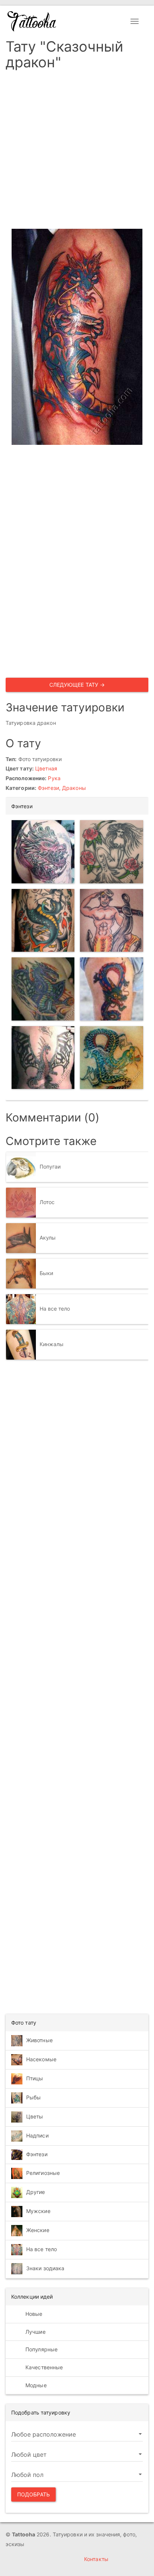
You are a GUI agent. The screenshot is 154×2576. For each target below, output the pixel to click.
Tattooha (32, 21)
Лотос (47, 1202)
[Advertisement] (77, 152)
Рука (54, 778)
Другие (36, 2192)
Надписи (37, 2135)
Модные (35, 2385)
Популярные (41, 2349)
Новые (33, 2314)
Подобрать (33, 2494)
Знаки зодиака (45, 2268)
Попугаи (50, 1167)
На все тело (55, 1309)
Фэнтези (48, 788)
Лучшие (35, 2332)
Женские (38, 2230)
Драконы (74, 788)
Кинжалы (52, 1344)
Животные (39, 2040)
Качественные (43, 2367)
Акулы (48, 1238)
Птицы (35, 2078)
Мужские (38, 2211)
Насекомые (41, 2059)
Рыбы (33, 2097)
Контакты (96, 2559)
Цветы (35, 2116)
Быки (46, 1273)
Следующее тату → (77, 685)
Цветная (46, 768)
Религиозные (43, 2173)
